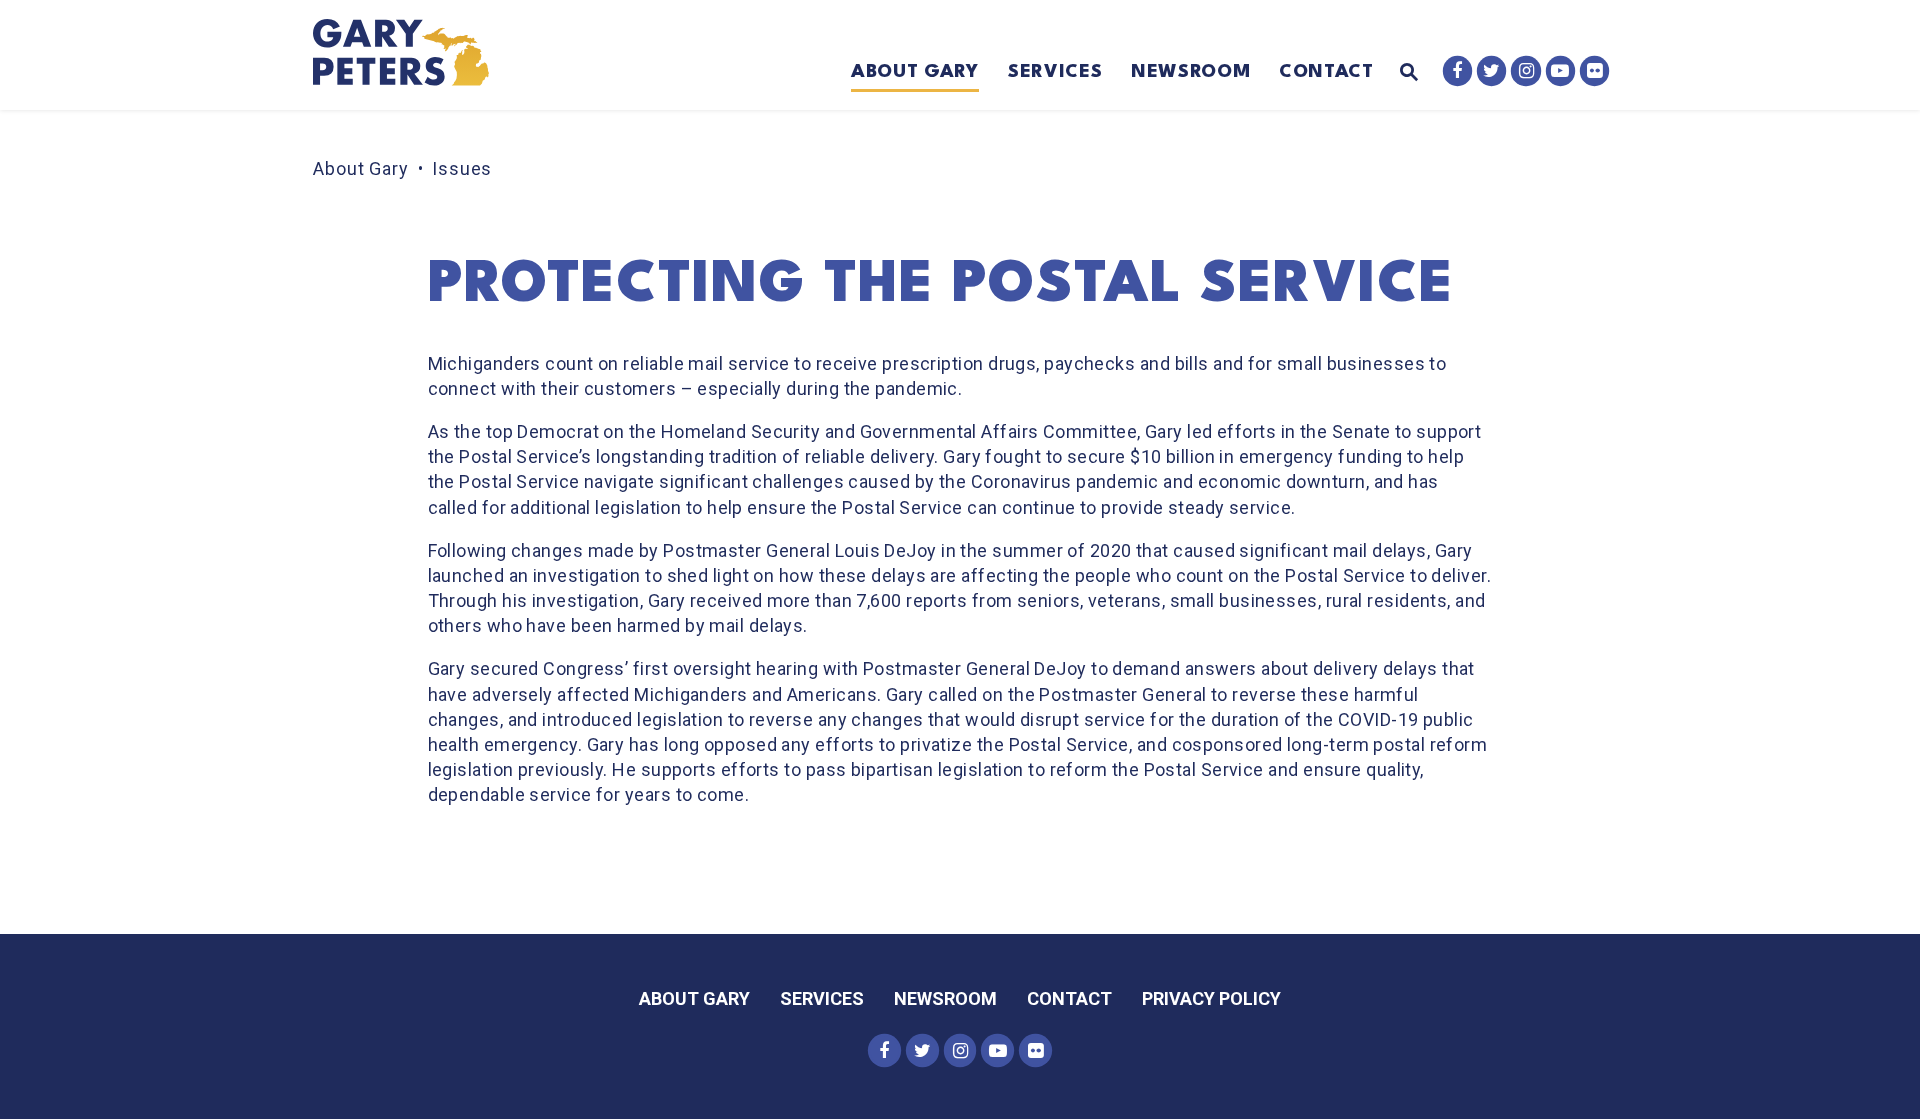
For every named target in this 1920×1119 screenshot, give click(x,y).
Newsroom (1190, 72)
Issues (462, 168)
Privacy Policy (1211, 998)
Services (1055, 72)
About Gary (915, 72)
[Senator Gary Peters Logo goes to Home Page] (414, 55)
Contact (1326, 72)
